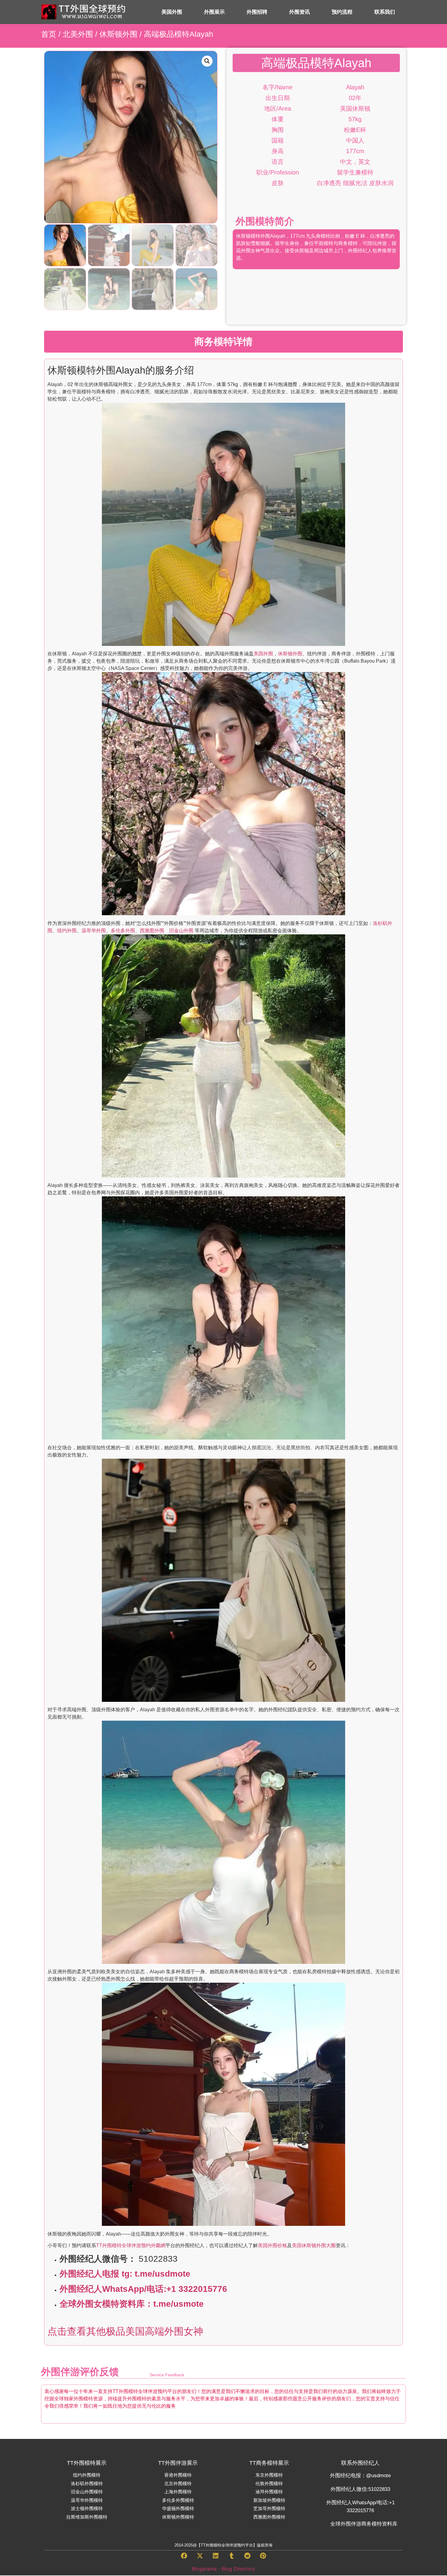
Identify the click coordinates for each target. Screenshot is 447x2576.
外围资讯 (300, 12)
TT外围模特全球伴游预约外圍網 (131, 2245)
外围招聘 (257, 12)
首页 (49, 34)
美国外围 (172, 12)
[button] (207, 61)
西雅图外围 (152, 931)
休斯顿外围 (118, 34)
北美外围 (78, 34)
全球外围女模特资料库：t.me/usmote (132, 2304)
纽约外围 (67, 931)
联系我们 (385, 12)
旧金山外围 (179, 931)
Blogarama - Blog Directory (223, 2569)
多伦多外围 (123, 931)
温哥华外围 (94, 931)
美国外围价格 (272, 2245)
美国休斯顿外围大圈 (314, 2245)
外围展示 (214, 12)
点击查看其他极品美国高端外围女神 (125, 2331)
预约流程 (342, 12)
